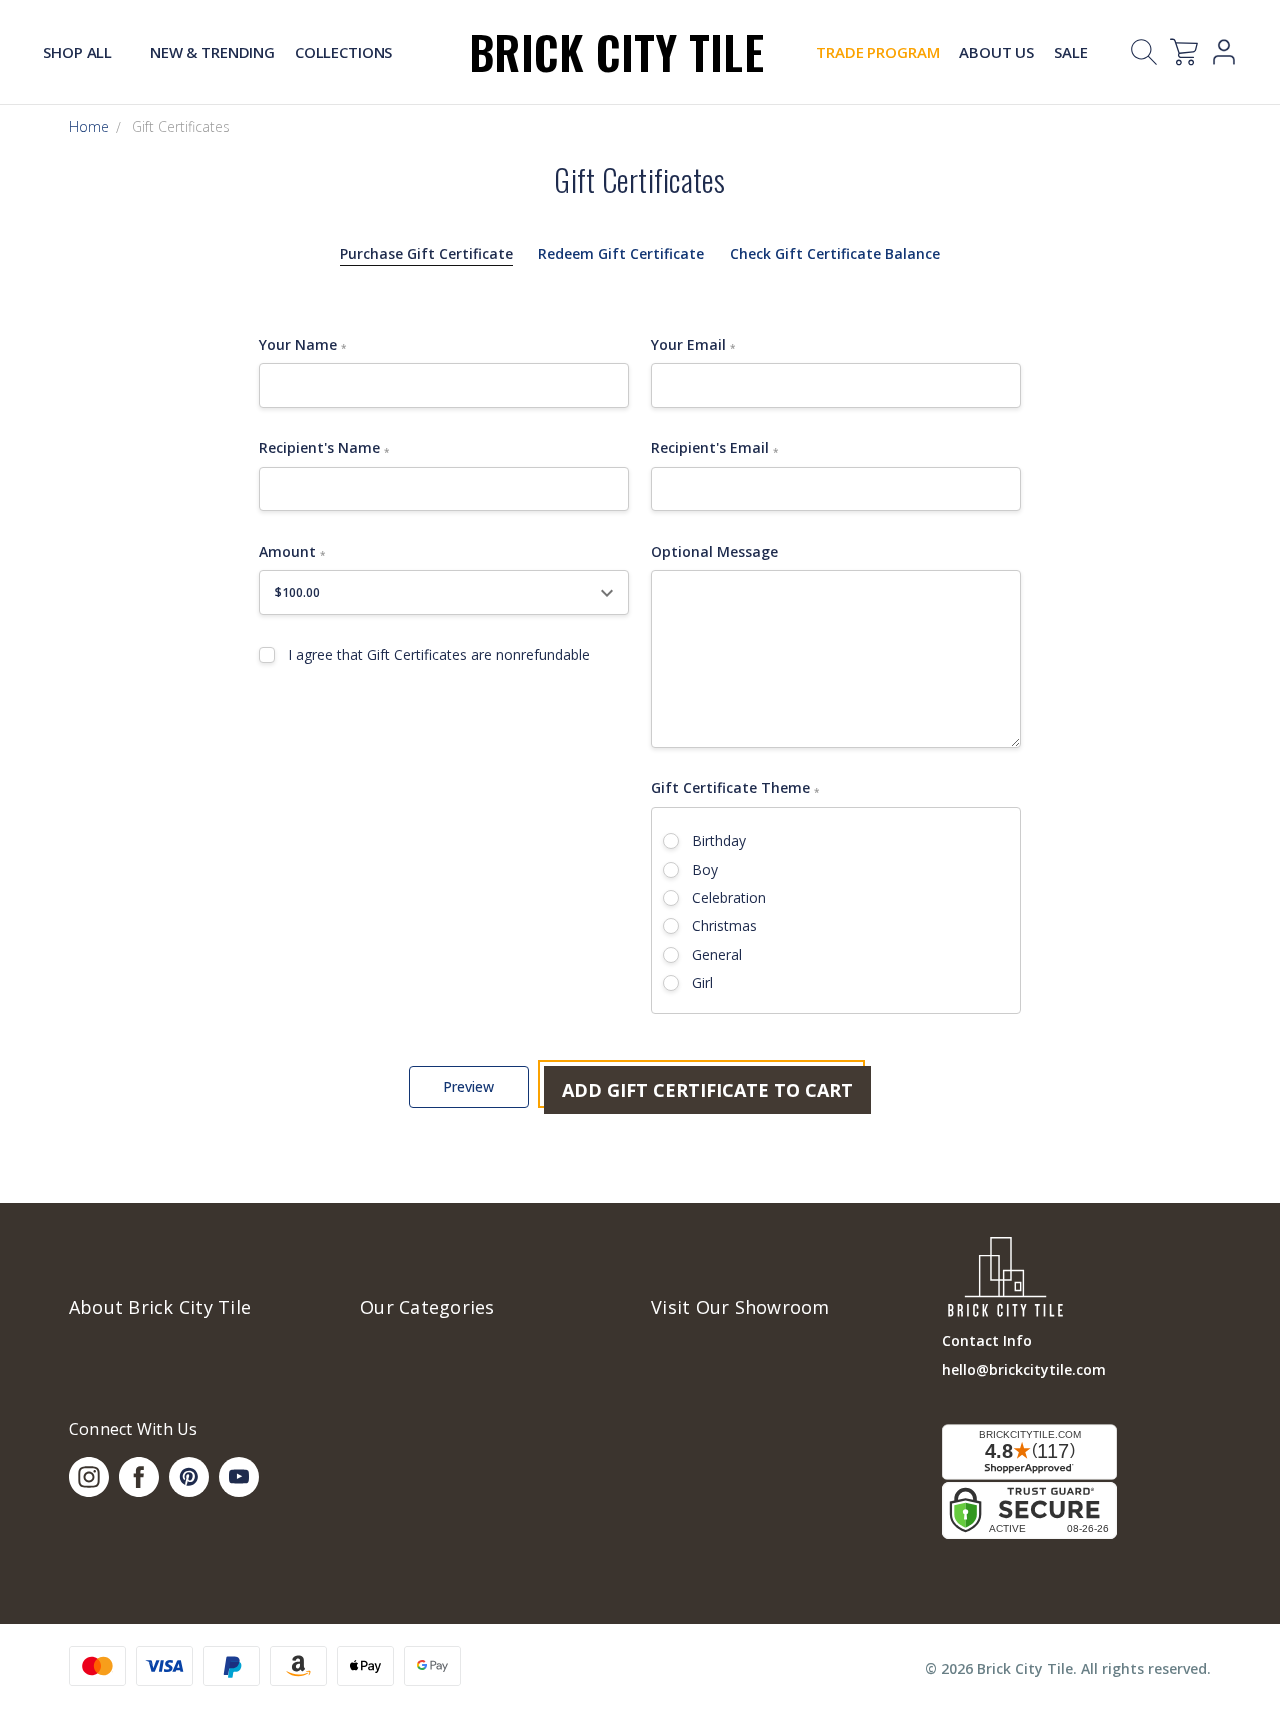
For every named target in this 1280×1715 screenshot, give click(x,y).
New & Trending (212, 52)
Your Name (302, 345)
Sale (1070, 52)
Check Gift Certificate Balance (835, 253)
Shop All (79, 52)
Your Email (693, 345)
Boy (705, 869)
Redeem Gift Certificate (621, 253)
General (717, 954)
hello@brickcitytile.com (1024, 1369)
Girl (702, 982)
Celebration (729, 897)
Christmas (724, 925)
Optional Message (714, 551)
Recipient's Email (714, 448)
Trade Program (877, 52)
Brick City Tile (616, 51)
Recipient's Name (324, 448)
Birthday (719, 840)
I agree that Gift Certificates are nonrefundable (439, 654)
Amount (292, 552)
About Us (996, 52)
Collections (343, 52)
